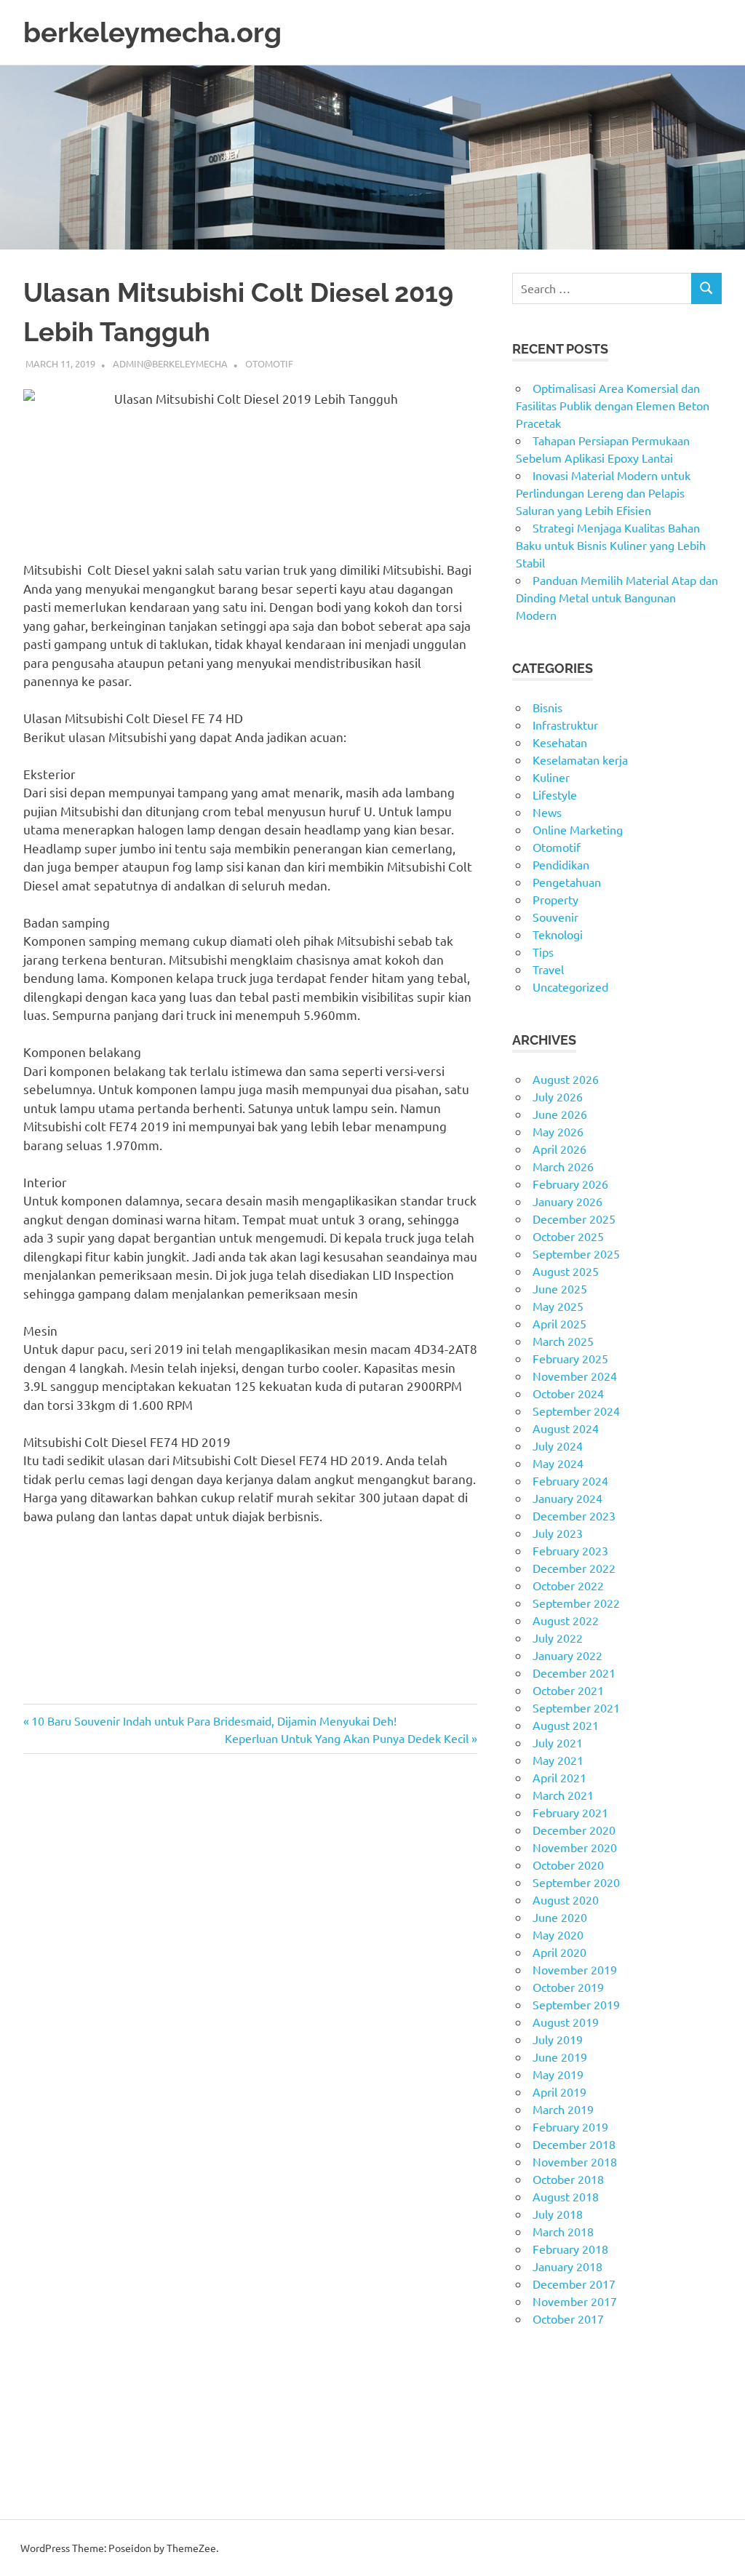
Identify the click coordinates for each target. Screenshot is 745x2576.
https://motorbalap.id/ (570, 2458)
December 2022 (574, 1568)
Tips (543, 952)
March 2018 (563, 2231)
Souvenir (555, 917)
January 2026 (567, 1201)
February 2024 (570, 1480)
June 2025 (560, 1288)
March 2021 (563, 1795)
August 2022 (566, 1620)
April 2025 (559, 1323)
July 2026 (558, 1096)
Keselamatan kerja (580, 759)
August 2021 (566, 1725)
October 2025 (568, 1236)
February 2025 (570, 1358)
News (547, 812)
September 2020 (576, 1882)
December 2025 (574, 1219)
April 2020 (559, 1952)
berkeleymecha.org (152, 32)
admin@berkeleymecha (170, 363)
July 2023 (558, 1533)
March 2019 (563, 2109)
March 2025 (563, 1341)
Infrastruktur (565, 725)
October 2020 (568, 1865)
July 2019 (558, 2039)
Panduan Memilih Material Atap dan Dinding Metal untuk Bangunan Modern (617, 597)
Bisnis (547, 707)
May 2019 (558, 2074)
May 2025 (558, 1306)
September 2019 (576, 2004)
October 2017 (568, 2318)
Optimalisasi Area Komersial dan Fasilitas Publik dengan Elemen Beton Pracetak (613, 405)
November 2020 (575, 1847)
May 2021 (558, 1760)
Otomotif (269, 363)
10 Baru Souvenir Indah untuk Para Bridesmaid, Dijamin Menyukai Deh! (214, 1720)
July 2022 (558, 1638)
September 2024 (576, 1411)
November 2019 (575, 1969)
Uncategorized (570, 986)
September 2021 (576, 1707)
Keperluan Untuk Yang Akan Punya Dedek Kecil (347, 1738)
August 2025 (566, 1271)
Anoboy (532, 2371)
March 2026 (563, 1166)
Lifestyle (555, 794)
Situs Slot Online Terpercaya (585, 2406)
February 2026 (570, 1184)
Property (555, 899)
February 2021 (570, 1812)
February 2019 (570, 2126)
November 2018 (575, 2161)
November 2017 (575, 2301)
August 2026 (566, 1079)
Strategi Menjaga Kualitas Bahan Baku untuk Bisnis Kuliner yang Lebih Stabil (611, 545)
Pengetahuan (567, 882)
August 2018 (566, 2196)
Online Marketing (578, 829)
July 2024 (558, 1445)
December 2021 (574, 1672)
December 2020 (574, 1830)
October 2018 (568, 2179)
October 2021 (568, 1690)
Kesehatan (560, 742)
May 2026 (558, 1131)
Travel (548, 969)
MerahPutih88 (549, 2388)
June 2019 (560, 2057)
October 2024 (568, 1393)
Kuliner (551, 777)
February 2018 (570, 2249)
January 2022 (567, 1655)
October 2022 (568, 1585)
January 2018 (567, 2266)
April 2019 (559, 2091)
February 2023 (570, 1550)
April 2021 (559, 1777)
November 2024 (575, 1376)
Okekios (533, 2476)
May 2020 (558, 1934)
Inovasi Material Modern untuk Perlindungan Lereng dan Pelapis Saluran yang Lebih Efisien (603, 493)
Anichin (531, 2441)
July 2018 (558, 2214)
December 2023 (574, 1515)
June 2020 (560, 1917)
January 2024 (567, 1498)
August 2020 (566, 1899)
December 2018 (574, 2144)
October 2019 (568, 1987)
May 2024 (558, 1463)
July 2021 (558, 1742)
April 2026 (559, 1149)
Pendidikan (561, 864)
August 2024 (566, 1428)
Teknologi (558, 934)
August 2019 (566, 2022)
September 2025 (576, 1253)
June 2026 (560, 1114)
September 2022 (576, 1603)
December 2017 (574, 2284)
